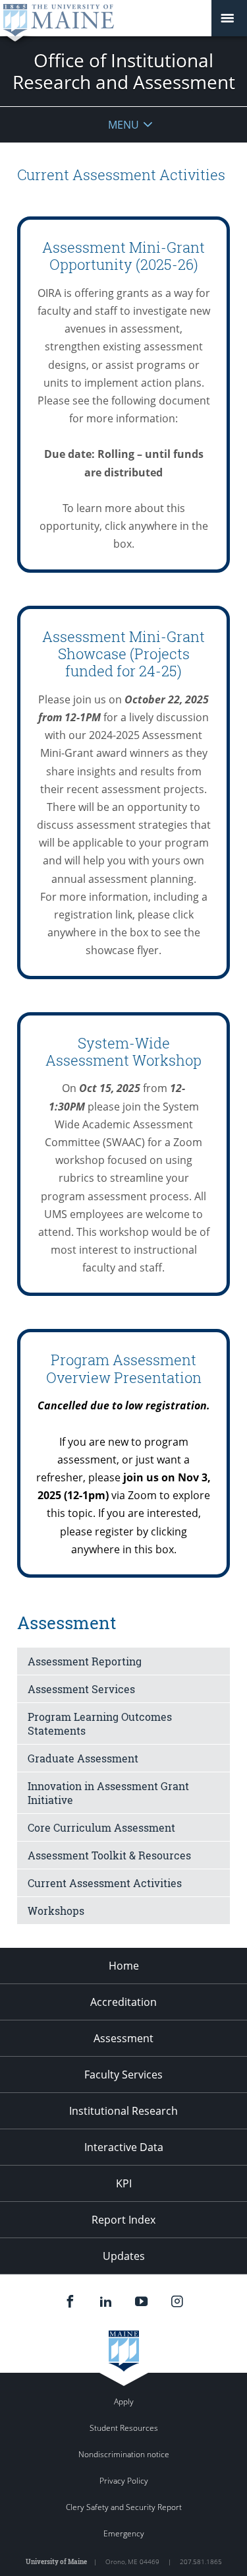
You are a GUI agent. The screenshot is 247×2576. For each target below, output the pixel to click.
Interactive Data (124, 2147)
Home (124, 1966)
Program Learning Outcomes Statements (100, 1723)
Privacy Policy (124, 2481)
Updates (124, 2256)
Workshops (56, 1911)
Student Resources (124, 2428)
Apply (124, 2401)
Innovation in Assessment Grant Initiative (108, 1793)
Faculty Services (123, 2075)
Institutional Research (123, 2111)
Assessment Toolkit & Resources (109, 1855)
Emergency (124, 2533)
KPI (124, 2183)
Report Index (123, 2220)
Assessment (123, 2038)
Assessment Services (81, 1689)
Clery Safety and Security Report (124, 2507)
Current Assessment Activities (105, 1883)
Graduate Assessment (83, 1758)
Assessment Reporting (85, 1661)
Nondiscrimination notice (124, 2454)
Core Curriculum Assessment (101, 1827)
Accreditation (123, 2002)
